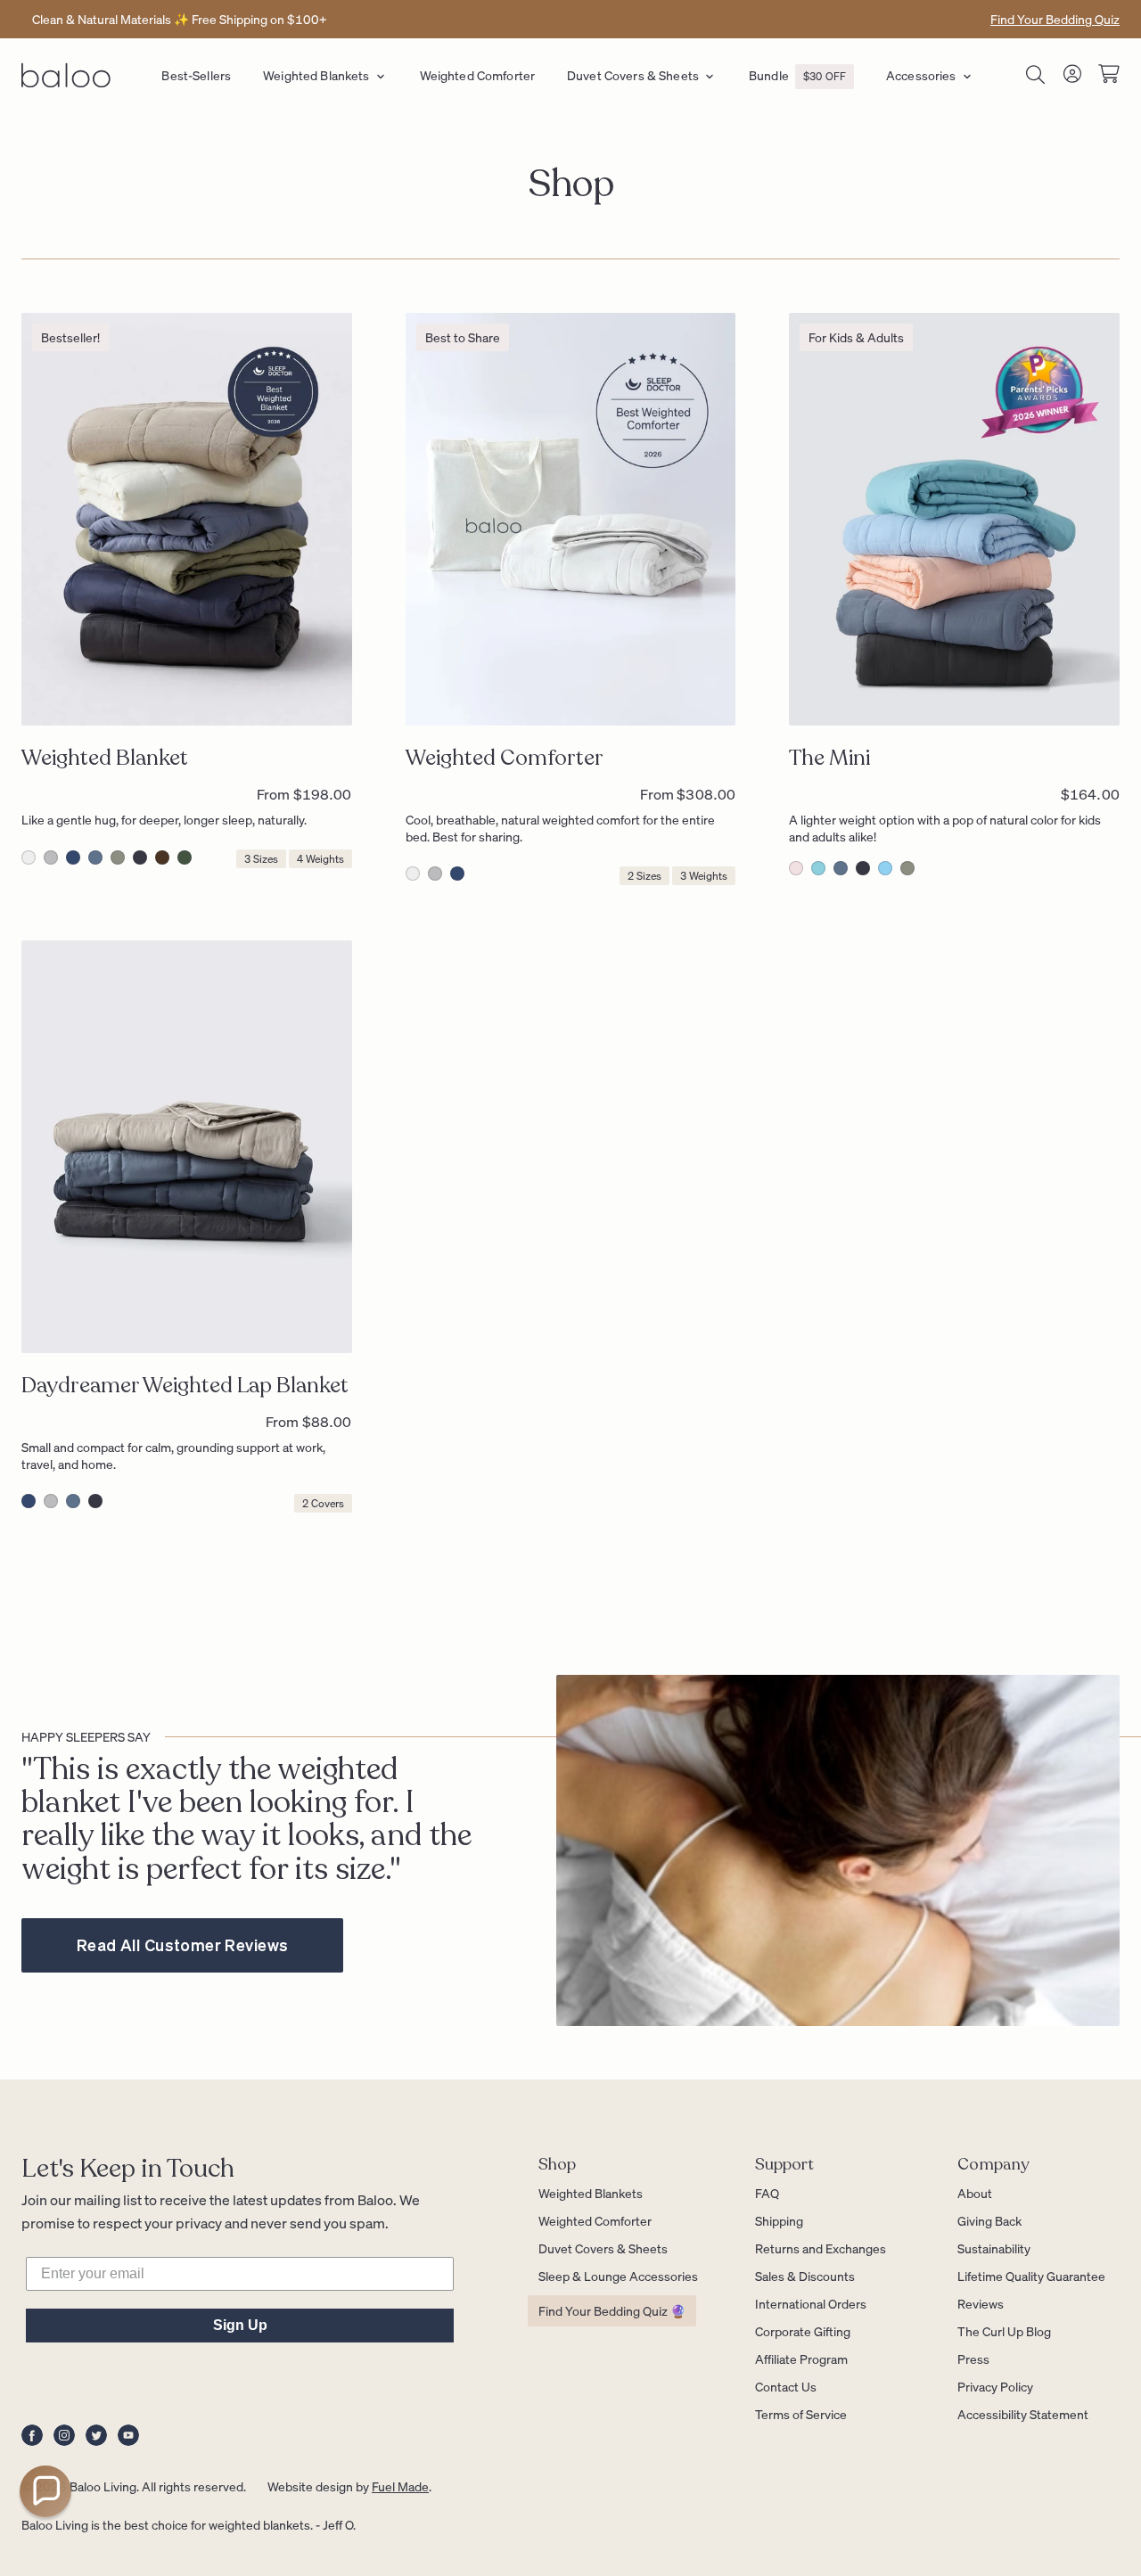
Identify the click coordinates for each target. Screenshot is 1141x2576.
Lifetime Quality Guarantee (1031, 2276)
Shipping (779, 2220)
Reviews (981, 2303)
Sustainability (994, 2248)
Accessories (921, 75)
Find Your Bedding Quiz (1055, 19)
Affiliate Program (801, 2359)
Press (973, 2359)
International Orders (811, 2303)
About (975, 2193)
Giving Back (989, 2220)
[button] (45, 2491)
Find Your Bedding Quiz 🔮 (612, 2310)
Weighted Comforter (478, 75)
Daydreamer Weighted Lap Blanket (185, 1386)
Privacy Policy (995, 2386)
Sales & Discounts (805, 2276)
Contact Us (786, 2386)
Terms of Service (801, 2414)
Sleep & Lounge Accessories (618, 2276)
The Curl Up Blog (1004, 2331)
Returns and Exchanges (821, 2248)
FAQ (767, 2193)
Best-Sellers (196, 75)
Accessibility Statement (1023, 2414)
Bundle (797, 75)
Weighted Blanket (105, 758)
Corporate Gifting (803, 2331)
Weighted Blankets (316, 75)
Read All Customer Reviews (182, 1944)
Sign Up (240, 2325)
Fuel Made (400, 2486)
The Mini (829, 758)
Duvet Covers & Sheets (633, 75)
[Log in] (1072, 77)
